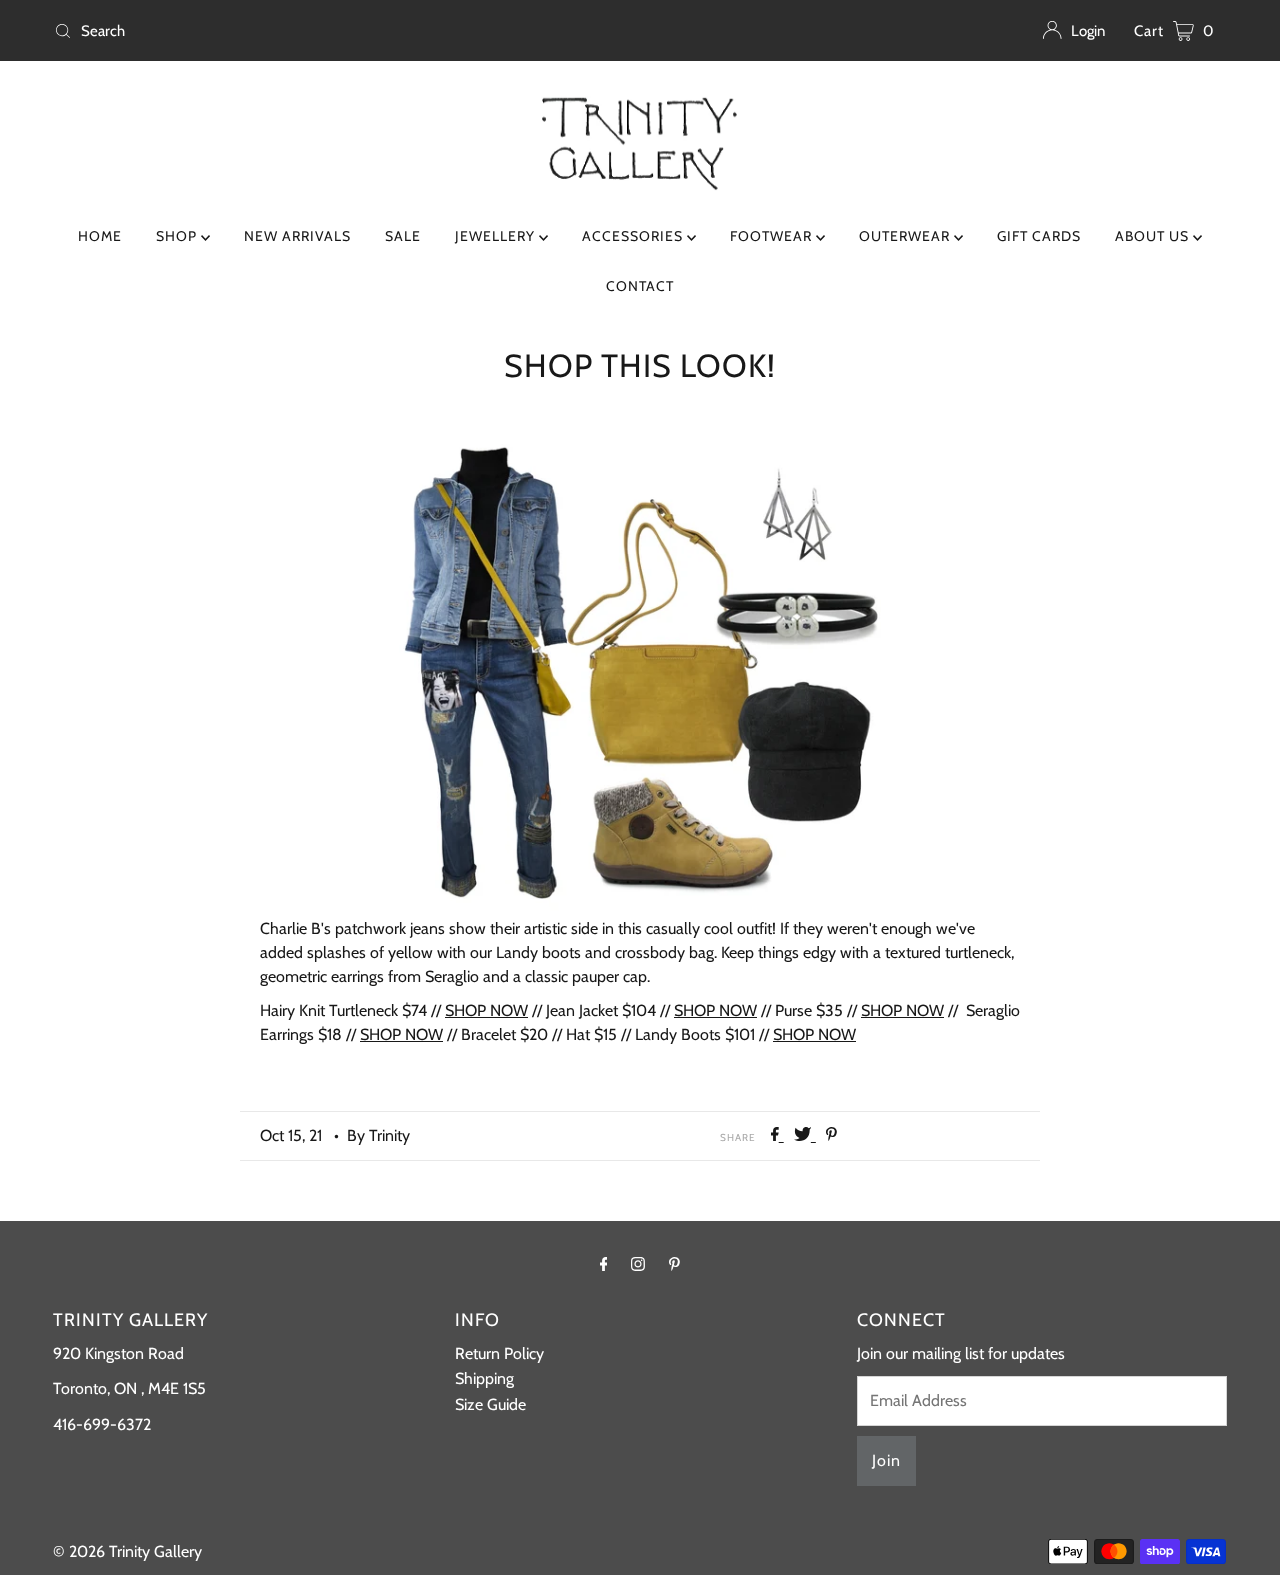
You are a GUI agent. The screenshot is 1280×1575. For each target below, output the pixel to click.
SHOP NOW (486, 1010)
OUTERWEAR (906, 236)
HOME (100, 236)
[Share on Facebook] (777, 1135)
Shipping (484, 1378)
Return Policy (499, 1353)
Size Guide (490, 1404)
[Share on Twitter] (805, 1135)
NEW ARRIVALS (297, 236)
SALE (403, 236)
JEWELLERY (497, 236)
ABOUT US (1154, 236)
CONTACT (640, 286)
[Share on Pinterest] (831, 1135)
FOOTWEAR (773, 236)
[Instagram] (638, 1264)
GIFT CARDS (1039, 236)
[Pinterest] (674, 1264)
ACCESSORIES (634, 236)
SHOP (178, 236)
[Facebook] (604, 1264)
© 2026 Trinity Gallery (127, 1551)
